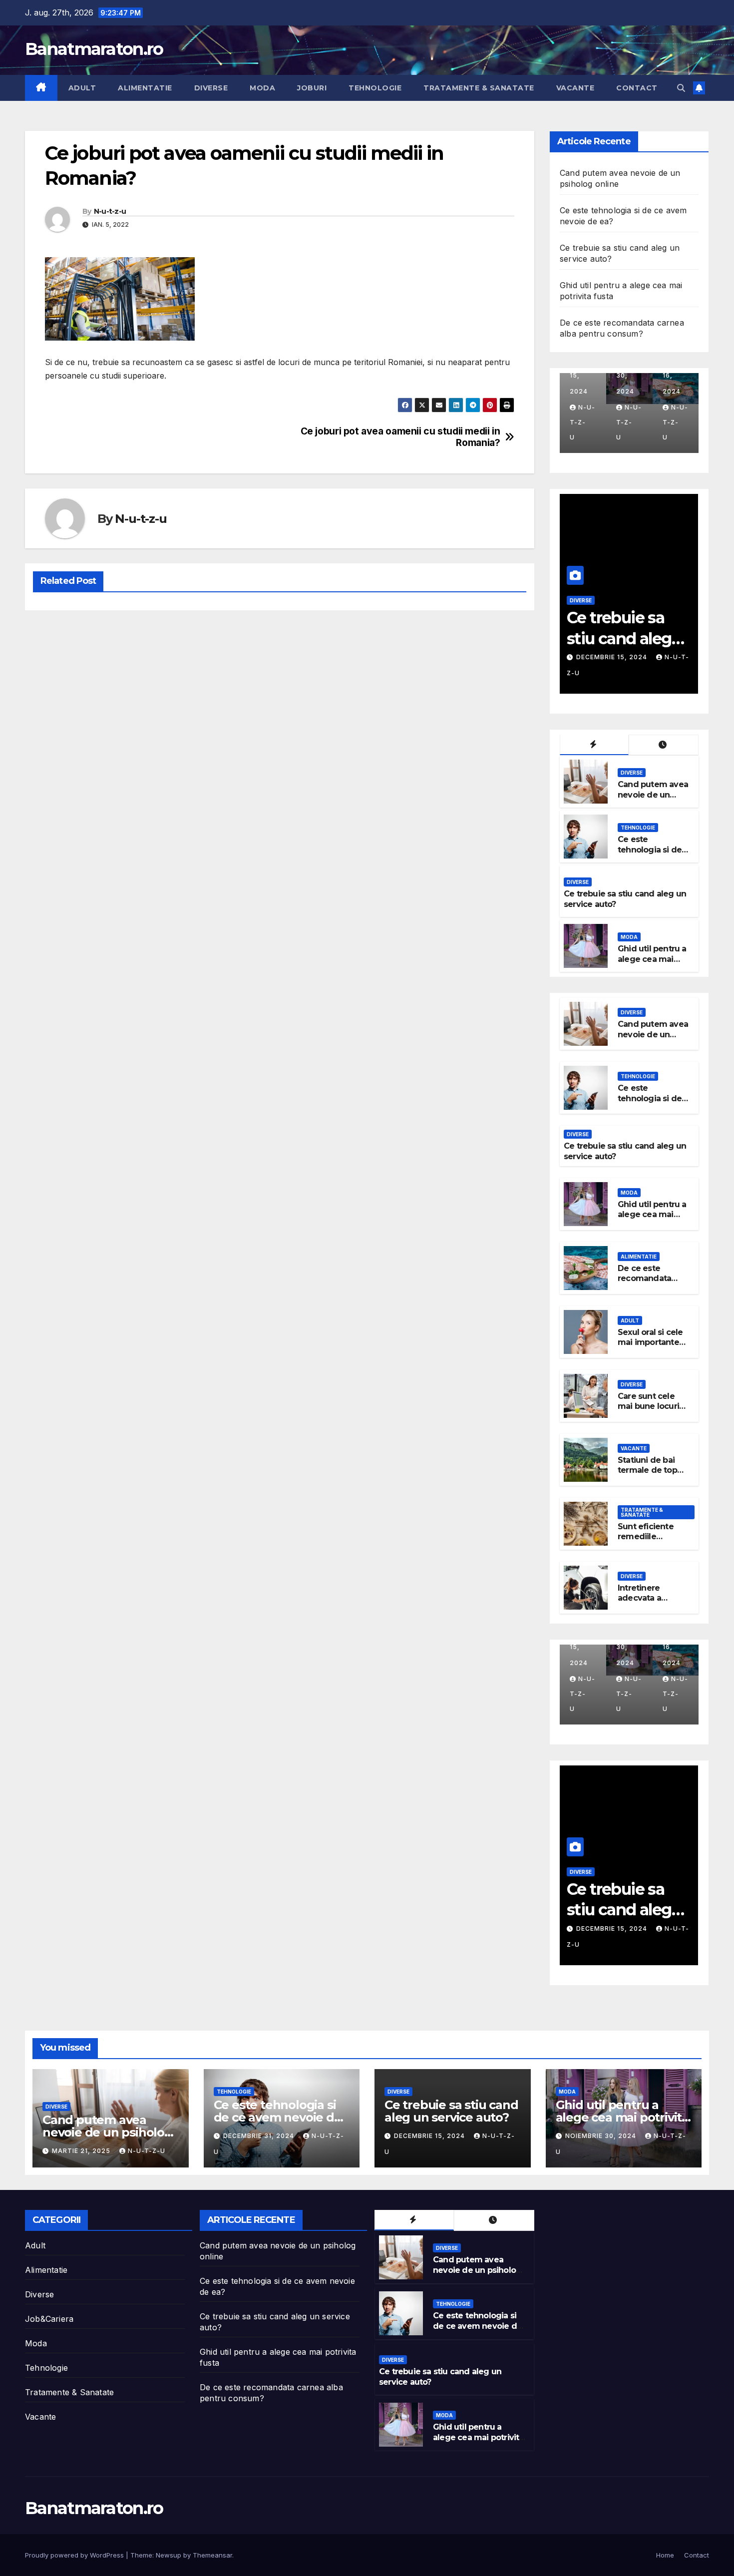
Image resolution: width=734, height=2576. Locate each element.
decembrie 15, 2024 (430, 2136)
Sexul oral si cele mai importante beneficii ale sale (651, 1343)
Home (665, 2555)
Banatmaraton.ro (94, 49)
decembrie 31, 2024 (260, 2136)
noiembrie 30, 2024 (613, 657)
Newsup (169, 2555)
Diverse (211, 88)
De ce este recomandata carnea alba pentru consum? (650, 1284)
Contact (637, 88)
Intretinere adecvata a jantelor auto (643, 1598)
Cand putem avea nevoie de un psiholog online (653, 795)
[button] (681, 88)
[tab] (594, 745)
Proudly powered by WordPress (75, 2555)
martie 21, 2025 (82, 2151)
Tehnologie (375, 88)
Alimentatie (145, 88)
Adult (82, 88)
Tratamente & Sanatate (479, 88)
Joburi (312, 88)
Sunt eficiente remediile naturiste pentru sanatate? (650, 1542)
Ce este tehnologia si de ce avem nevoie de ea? (650, 855)
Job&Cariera (49, 2319)
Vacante (575, 88)
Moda (262, 88)
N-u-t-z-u (110, 211)
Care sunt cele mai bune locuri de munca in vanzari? (648, 1412)
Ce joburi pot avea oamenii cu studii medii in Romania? (400, 437)
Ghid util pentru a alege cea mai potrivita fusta (626, 638)
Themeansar (212, 2555)
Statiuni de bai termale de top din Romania (647, 1471)
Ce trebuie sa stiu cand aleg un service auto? (451, 2111)
